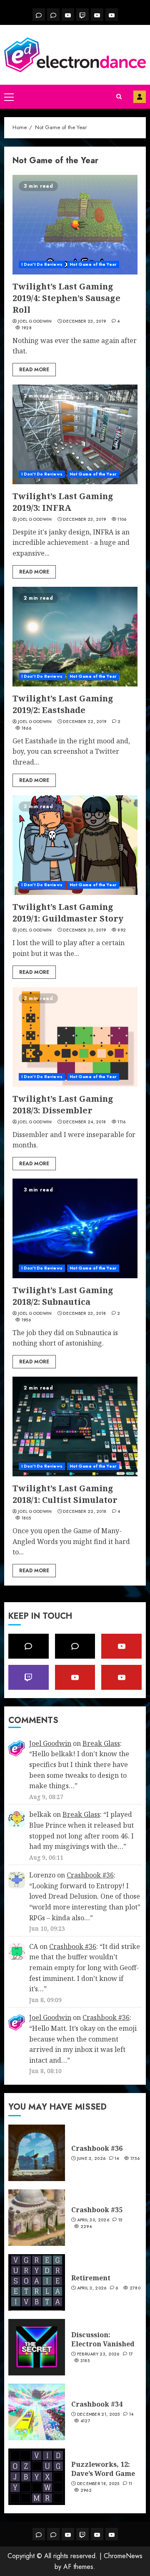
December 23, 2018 (84, 1314)
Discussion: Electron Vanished (103, 2339)
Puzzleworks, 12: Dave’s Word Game (103, 2469)
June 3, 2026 (91, 2159)
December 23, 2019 (84, 321)
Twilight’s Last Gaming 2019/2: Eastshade (63, 704)
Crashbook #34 (97, 2404)
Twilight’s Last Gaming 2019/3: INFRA (63, 502)
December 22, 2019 (85, 722)
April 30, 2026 (93, 2220)
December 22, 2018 (85, 1512)
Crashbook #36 (90, 1875)
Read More (34, 370)
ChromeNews (123, 2556)
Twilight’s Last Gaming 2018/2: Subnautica (63, 1296)
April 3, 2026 (92, 2288)
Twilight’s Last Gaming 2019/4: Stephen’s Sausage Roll (66, 298)
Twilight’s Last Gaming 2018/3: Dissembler (63, 1104)
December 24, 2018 (84, 1122)
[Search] (119, 97)
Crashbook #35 (97, 2210)
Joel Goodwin (35, 321)
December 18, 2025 (98, 2484)
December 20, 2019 (84, 930)
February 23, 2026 (98, 2354)
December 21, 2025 (99, 2414)
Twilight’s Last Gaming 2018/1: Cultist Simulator (65, 1494)
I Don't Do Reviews (42, 264)
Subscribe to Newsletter (140, 97)
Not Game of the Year (93, 264)
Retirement (91, 2278)
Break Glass (101, 1743)
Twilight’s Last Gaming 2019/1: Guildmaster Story (68, 913)
